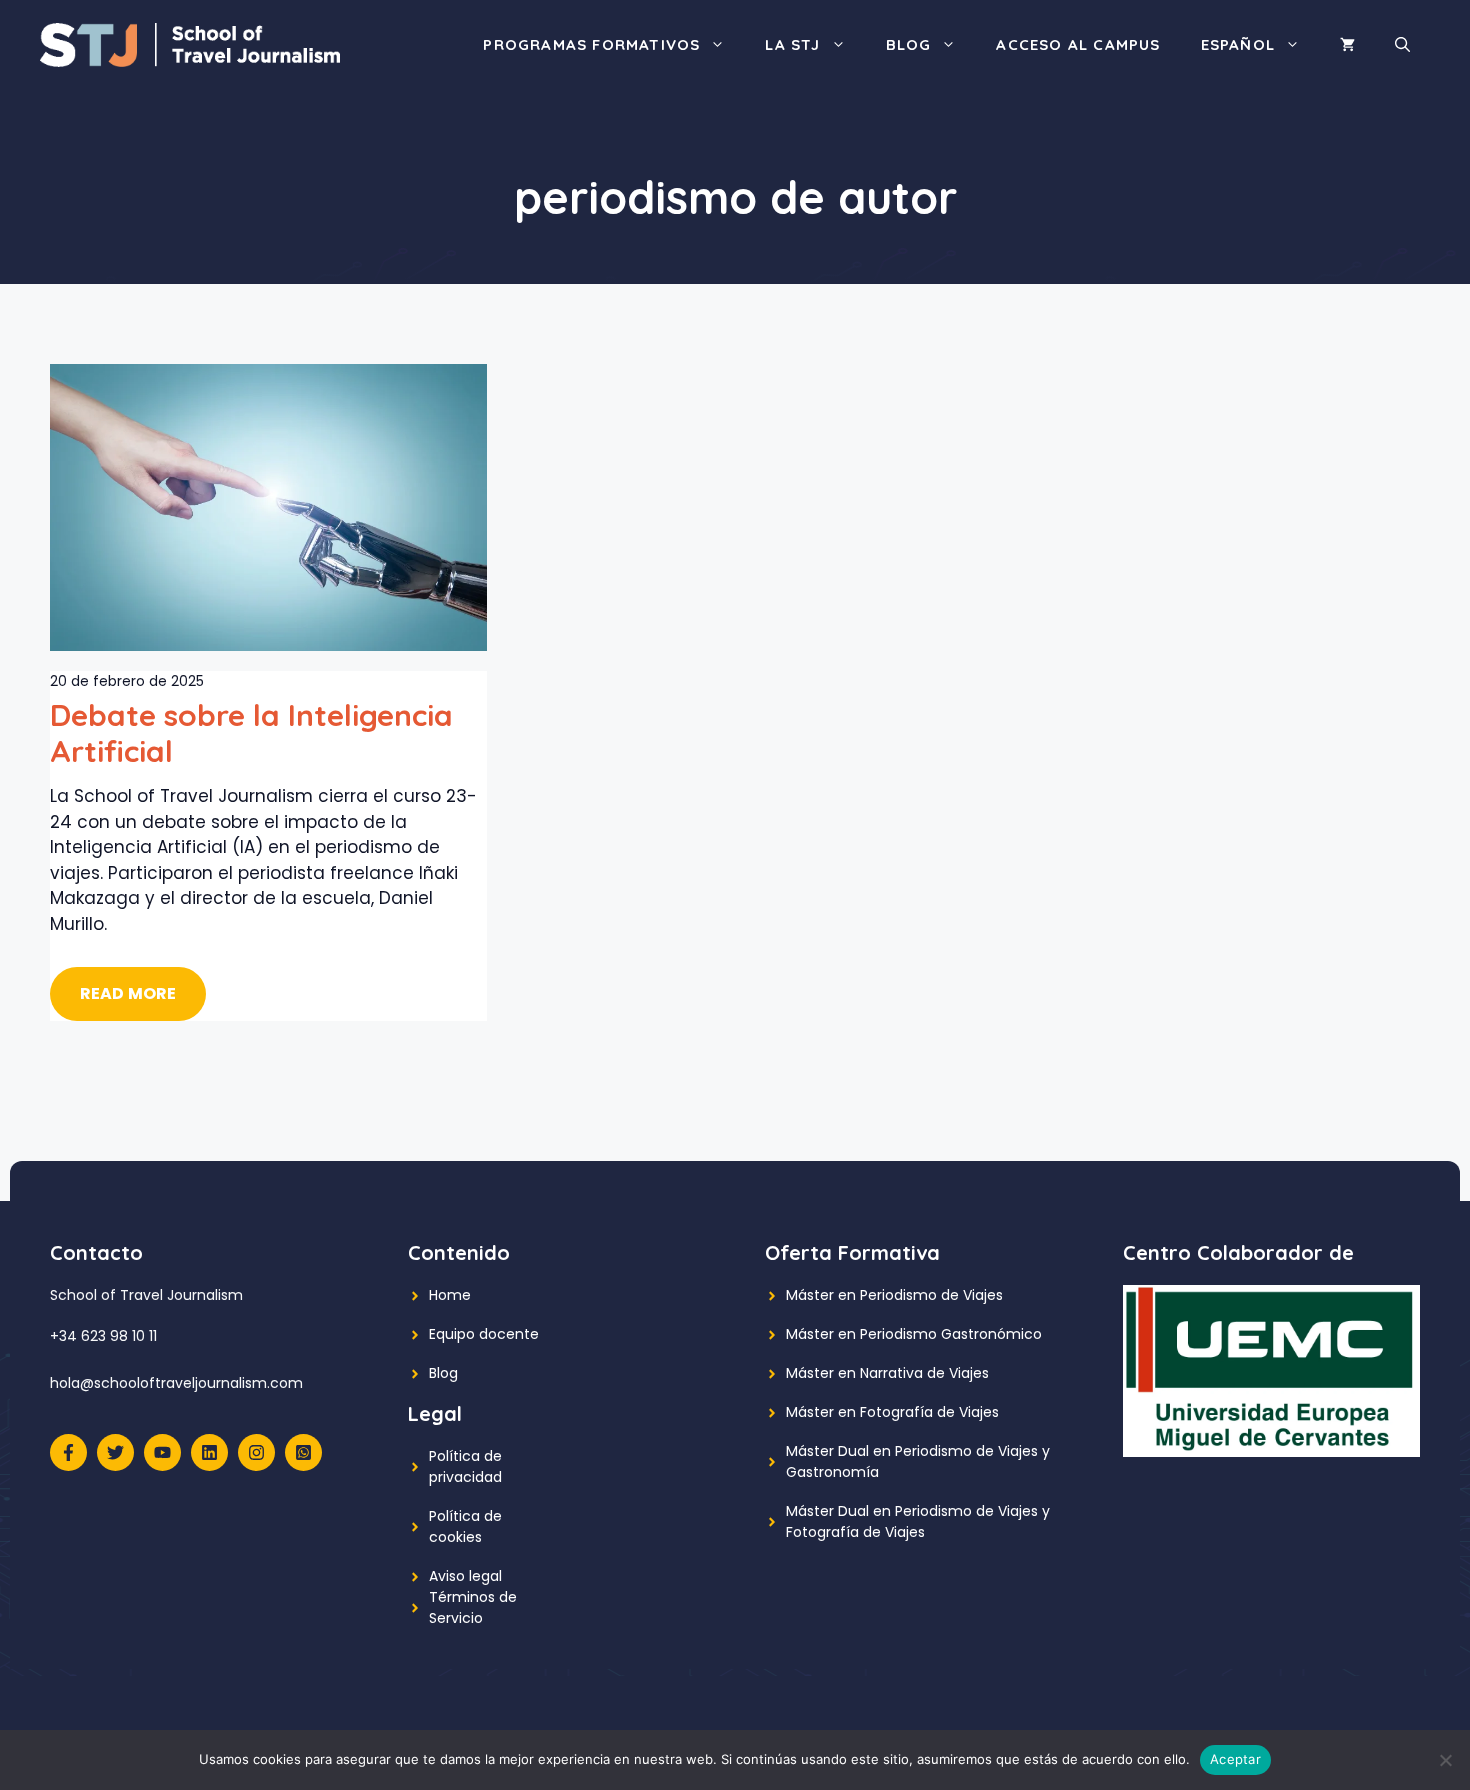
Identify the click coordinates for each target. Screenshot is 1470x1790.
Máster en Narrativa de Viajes (887, 1373)
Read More (128, 993)
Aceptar (1235, 1759)
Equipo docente (484, 1334)
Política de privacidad (465, 1466)
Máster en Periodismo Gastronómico (914, 1334)
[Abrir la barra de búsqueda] (1402, 45)
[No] (1445, 1760)
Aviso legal (465, 1576)
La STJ (792, 44)
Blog (909, 44)
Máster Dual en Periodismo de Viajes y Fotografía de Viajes (918, 1521)
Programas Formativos (591, 44)
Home (450, 1295)
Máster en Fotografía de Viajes (892, 1412)
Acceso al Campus (1078, 44)
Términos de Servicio (473, 1607)
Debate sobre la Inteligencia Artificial (251, 733)
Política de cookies (465, 1526)
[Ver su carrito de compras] (1347, 45)
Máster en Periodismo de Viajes (894, 1295)
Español (1238, 44)
